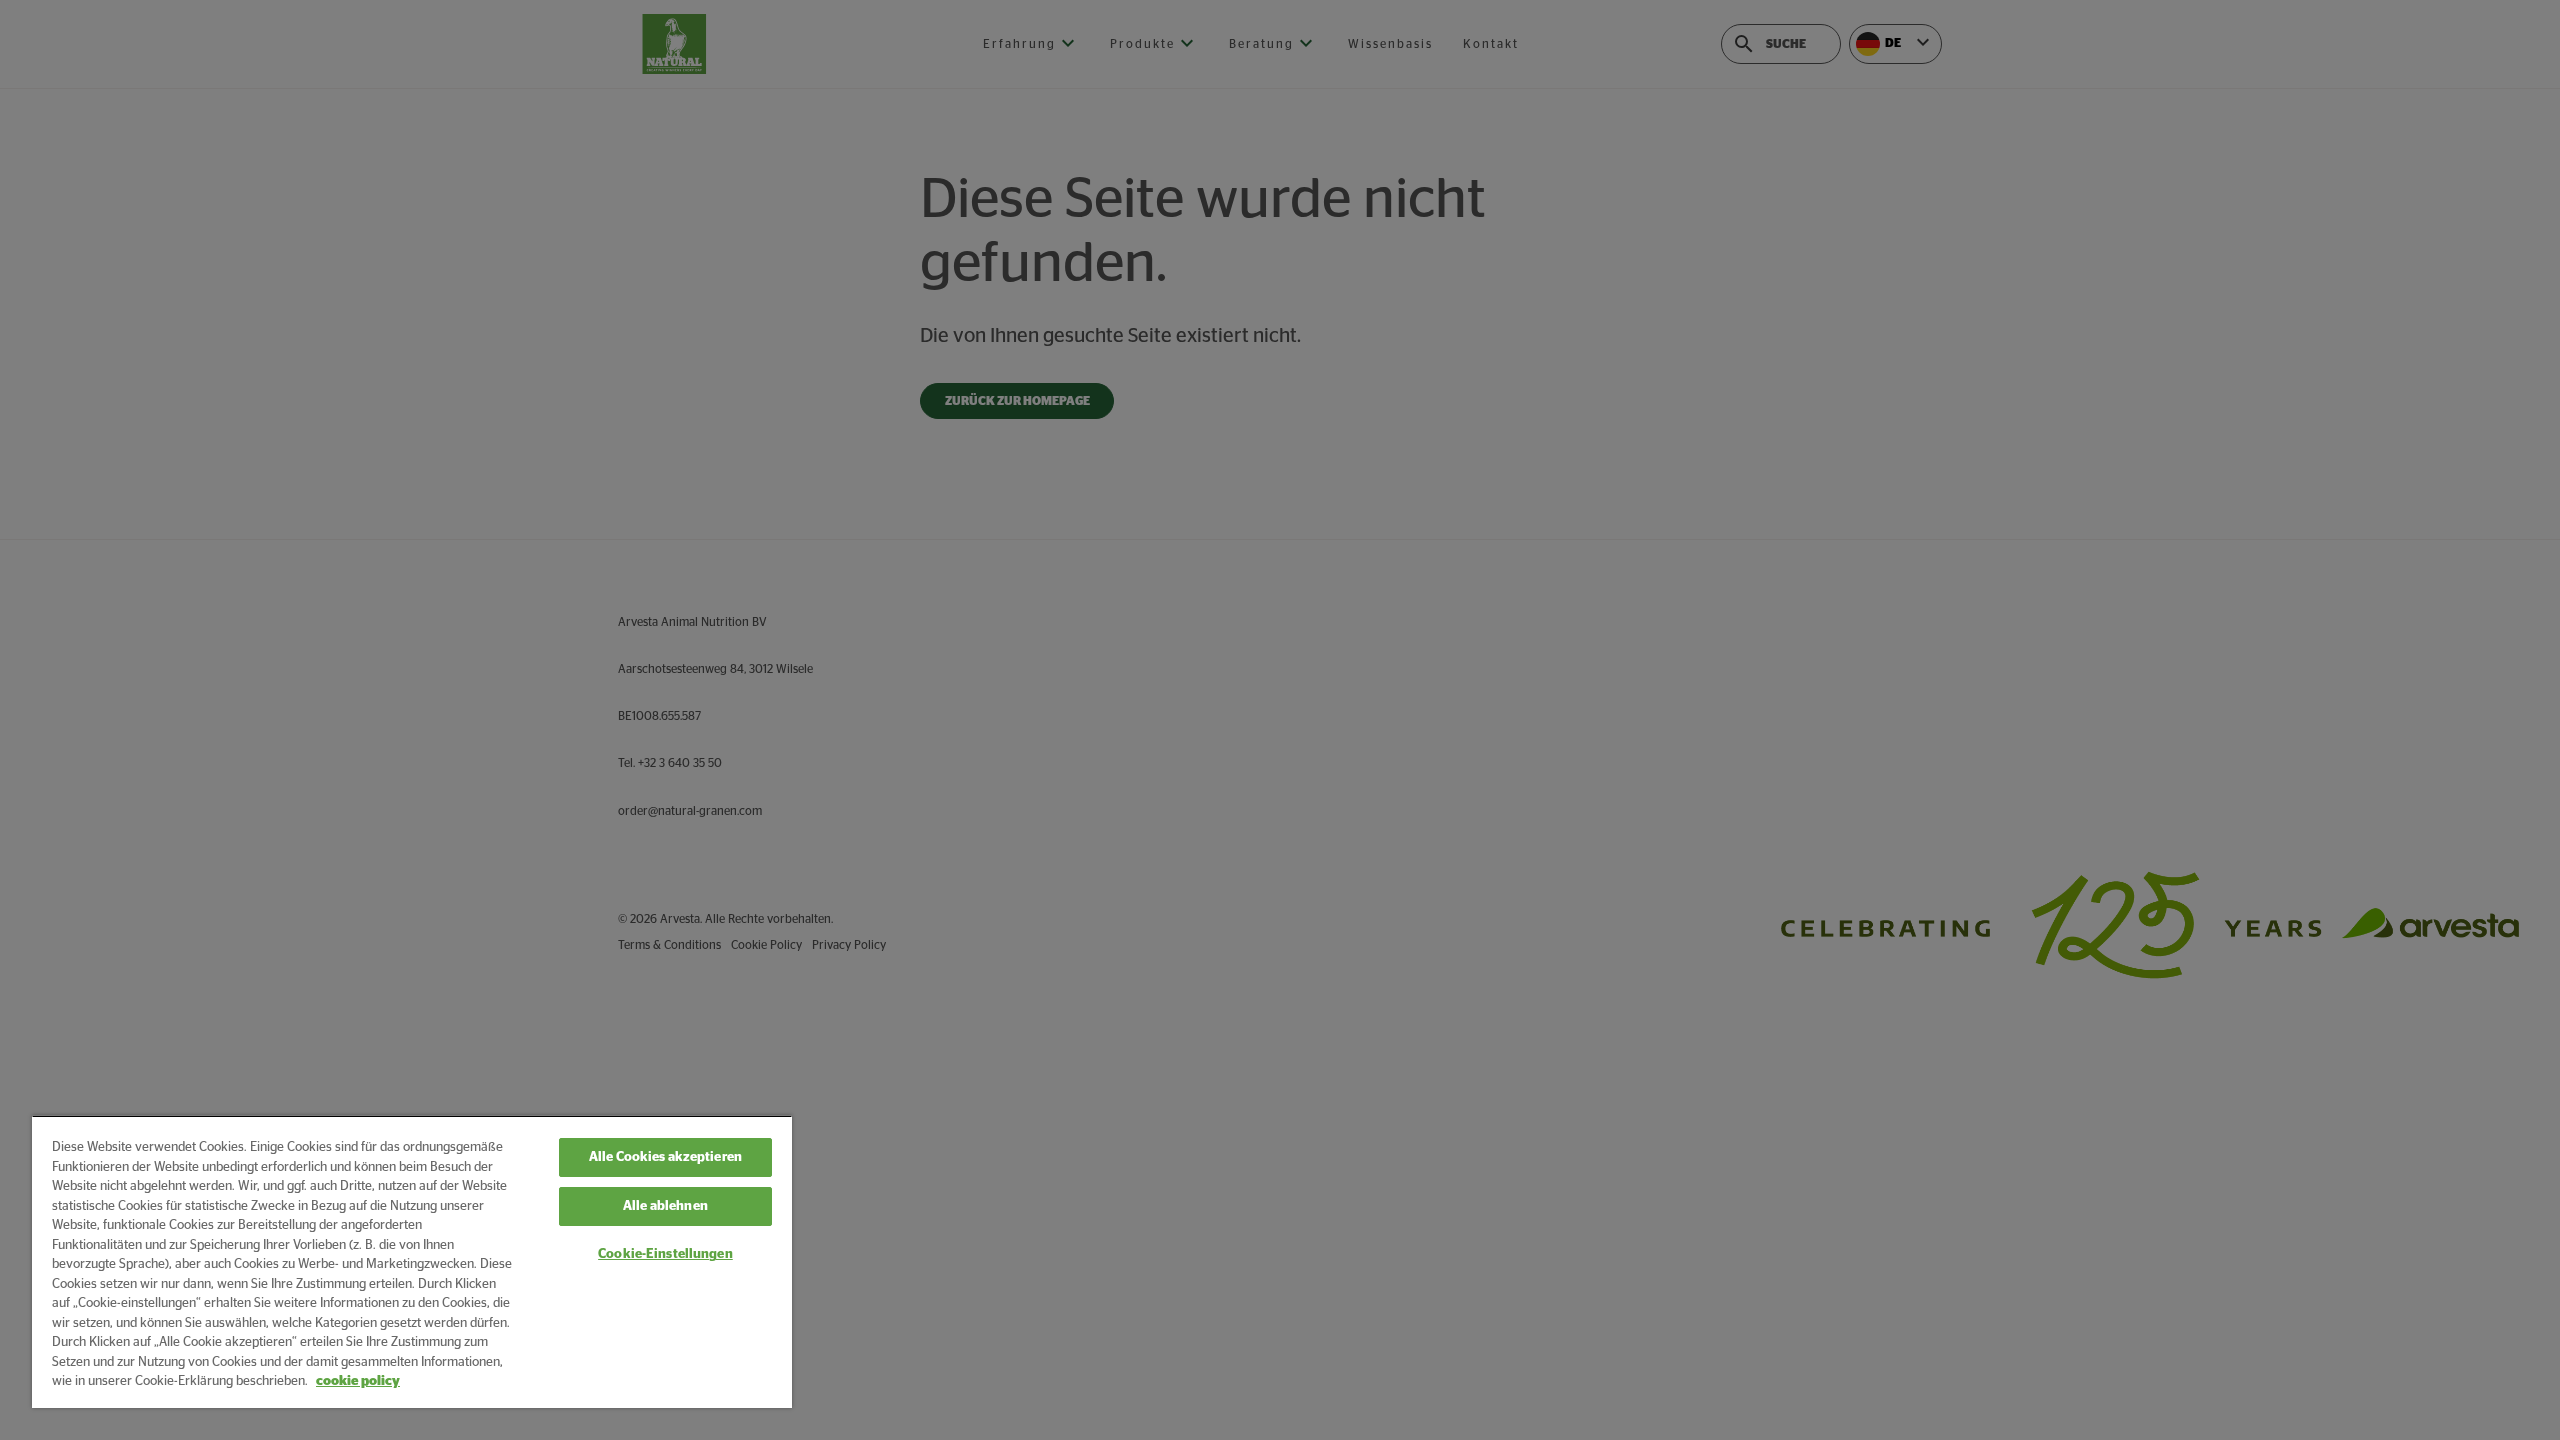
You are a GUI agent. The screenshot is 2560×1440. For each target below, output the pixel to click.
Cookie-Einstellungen (665, 1254)
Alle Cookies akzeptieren (665, 1157)
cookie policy (358, 1381)
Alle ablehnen (665, 1206)
